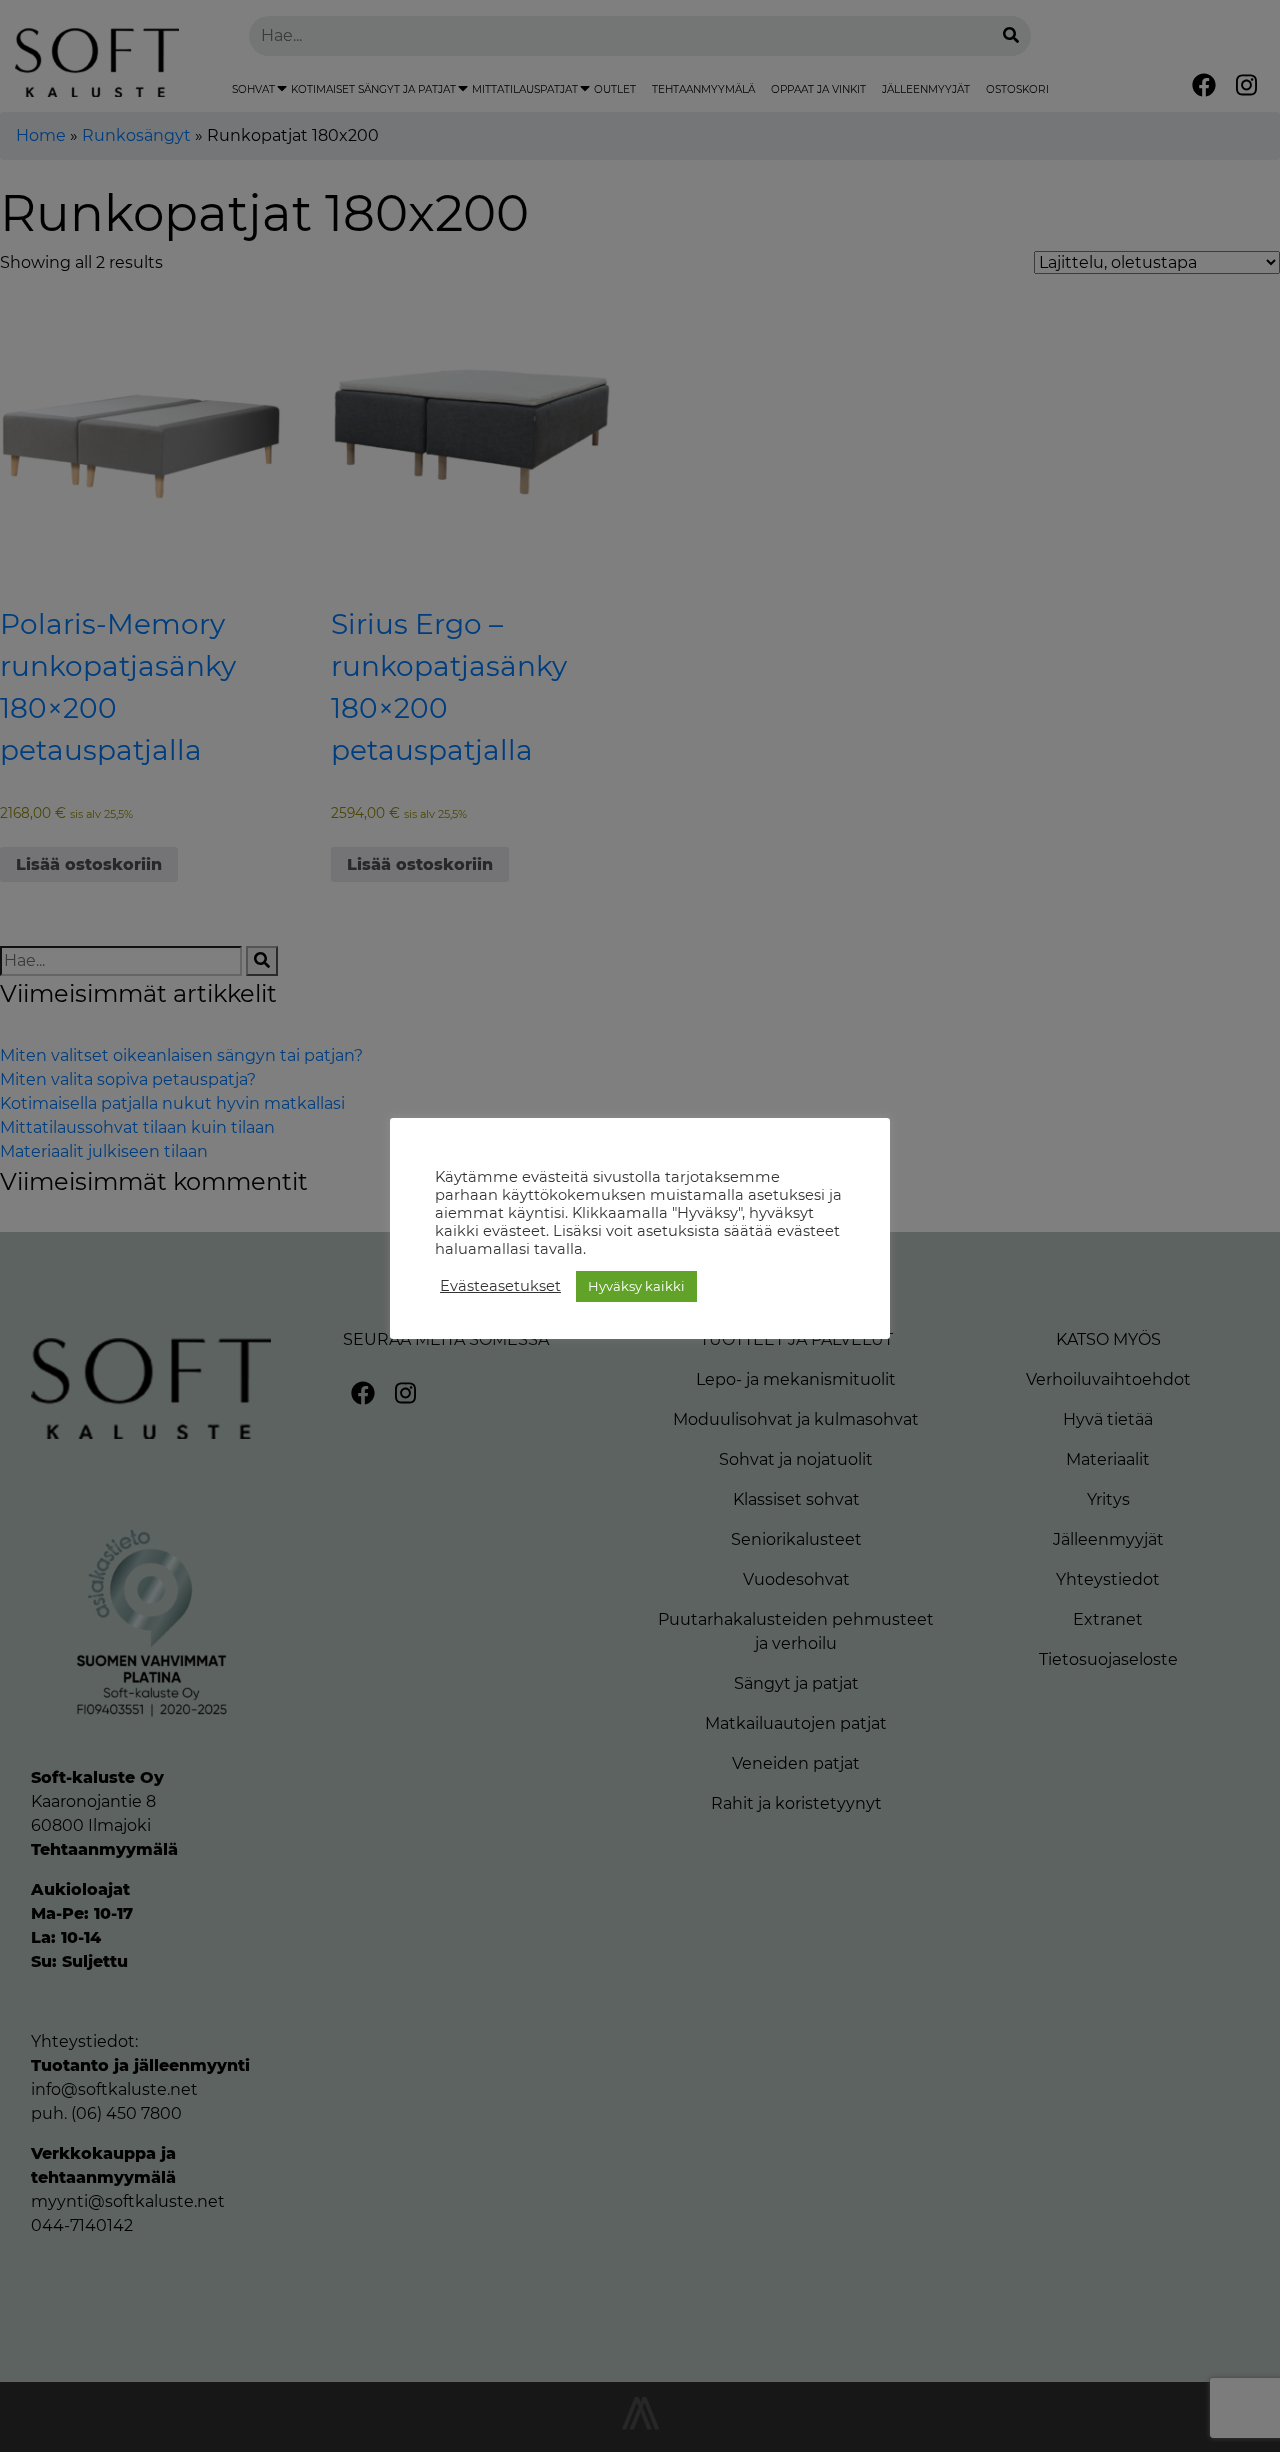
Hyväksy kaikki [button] (636, 1286)
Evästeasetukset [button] (500, 1286)
